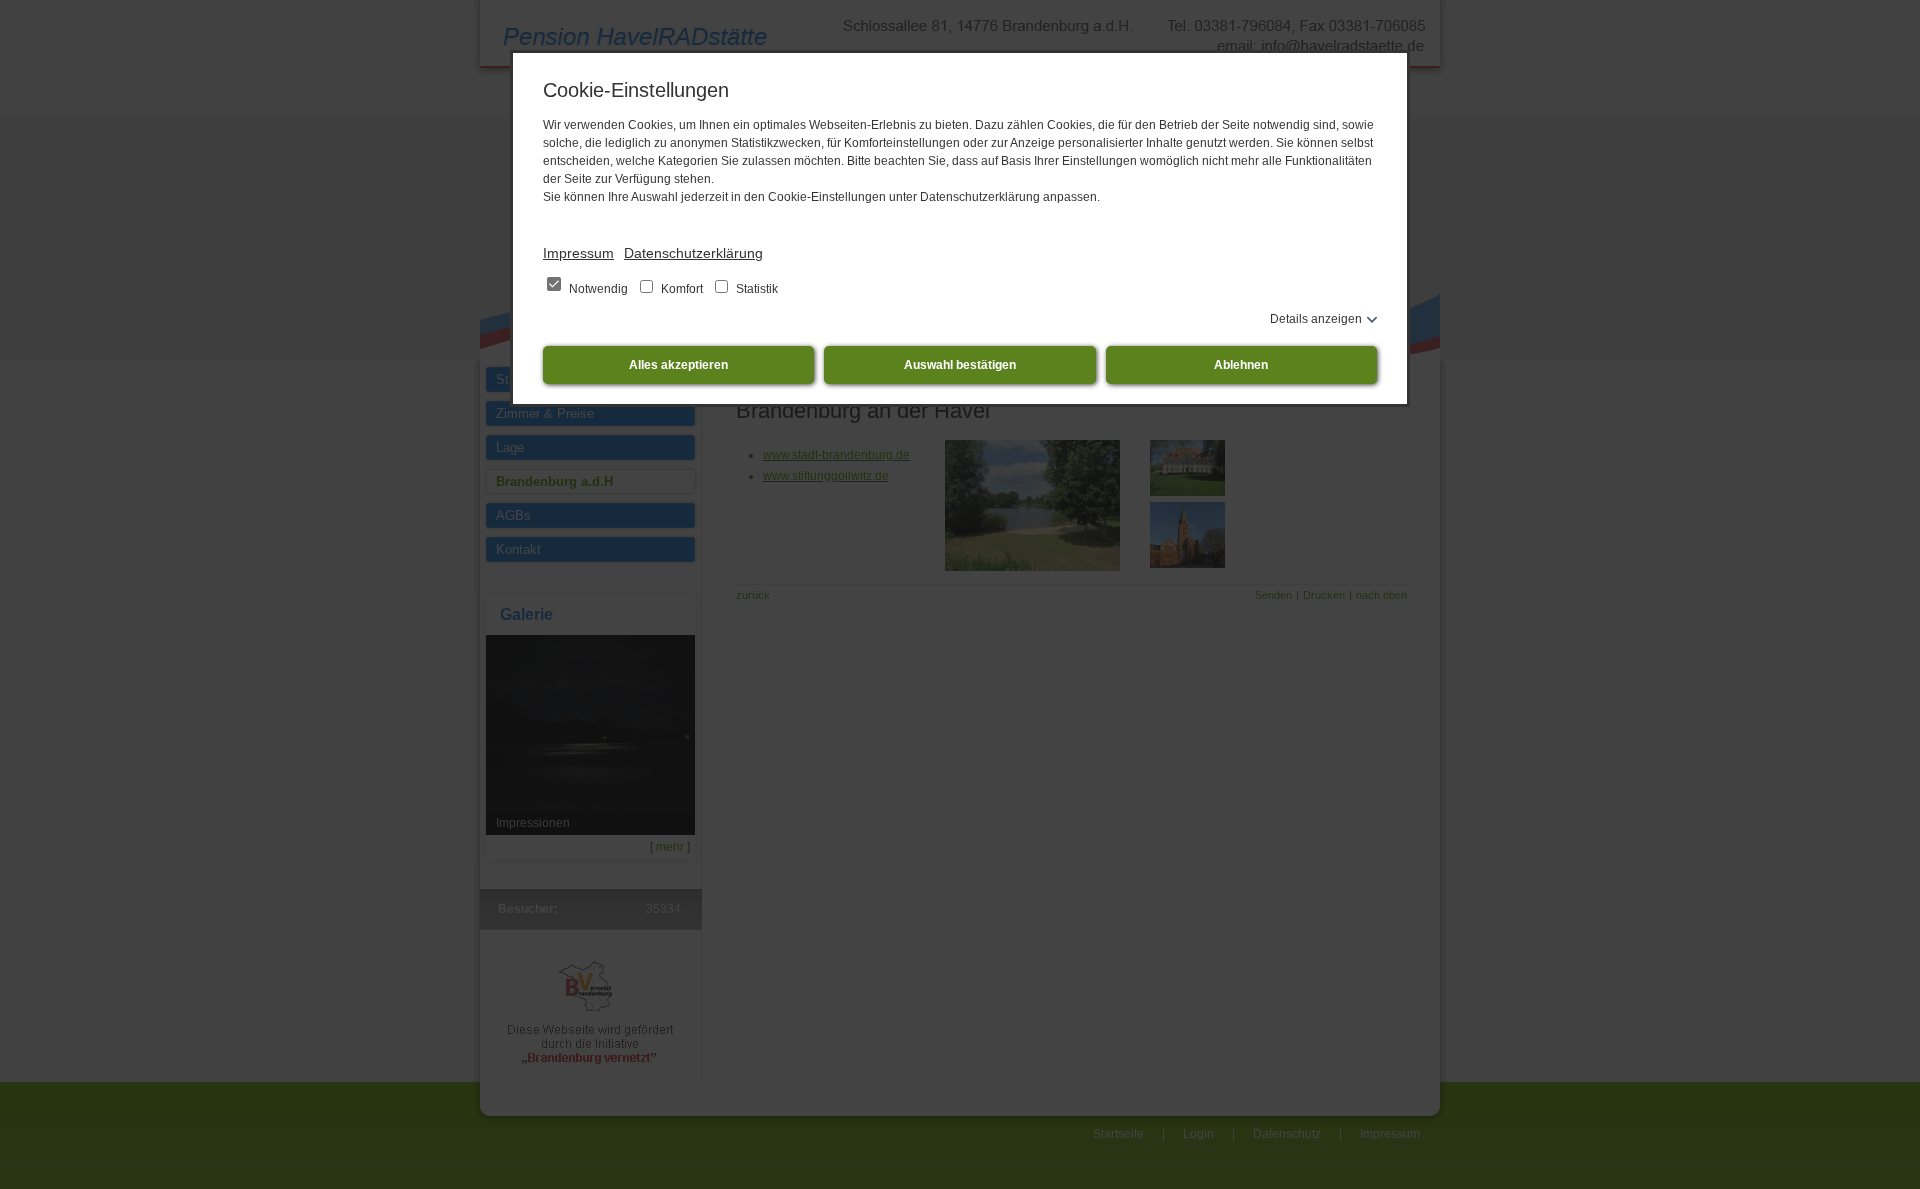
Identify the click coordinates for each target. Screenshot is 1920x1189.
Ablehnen (1241, 365)
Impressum (578, 253)
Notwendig (598, 289)
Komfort (682, 289)
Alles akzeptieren (678, 365)
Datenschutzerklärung (693, 253)
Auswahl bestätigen (960, 365)
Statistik (755, 289)
